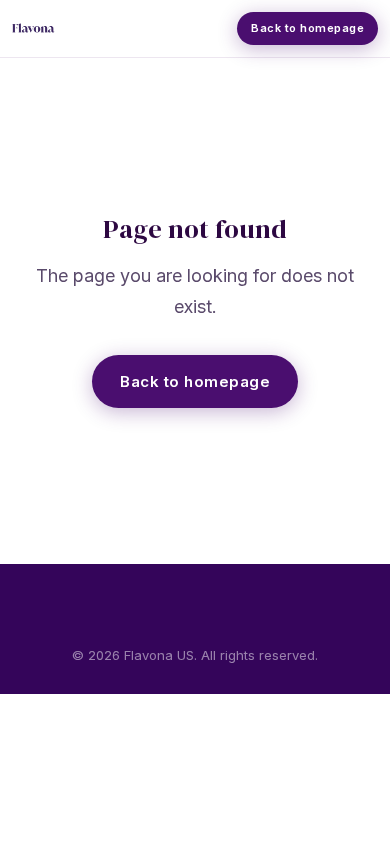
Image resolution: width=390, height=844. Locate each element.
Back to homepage (195, 381)
